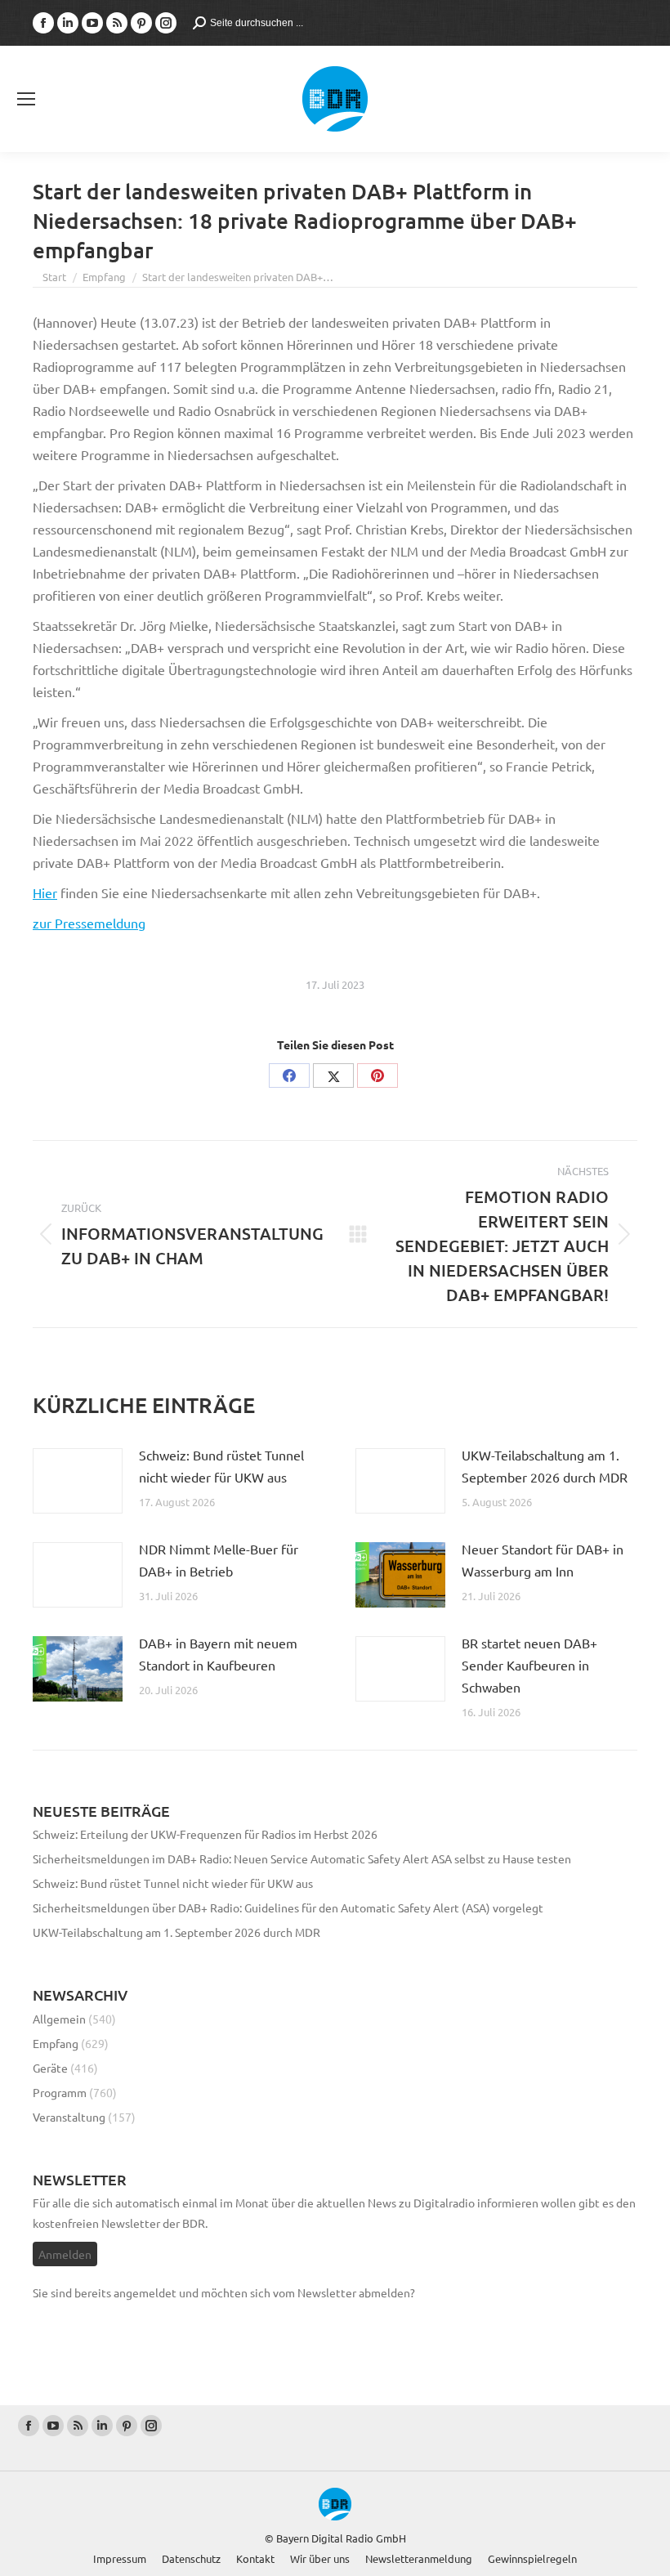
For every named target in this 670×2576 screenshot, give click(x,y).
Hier (45, 892)
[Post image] (78, 1481)
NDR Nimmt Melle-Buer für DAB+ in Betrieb (219, 1560)
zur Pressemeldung (89, 923)
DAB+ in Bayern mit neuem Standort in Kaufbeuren (218, 1654)
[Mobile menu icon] (26, 99)
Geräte (50, 2068)
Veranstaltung (69, 2117)
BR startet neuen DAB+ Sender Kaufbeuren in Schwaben (529, 1665)
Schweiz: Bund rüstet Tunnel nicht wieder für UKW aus (221, 1466)
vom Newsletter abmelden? (344, 2292)
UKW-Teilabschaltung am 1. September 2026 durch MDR (545, 1466)
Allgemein (59, 2019)
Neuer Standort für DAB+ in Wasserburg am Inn (543, 1560)
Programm (60, 2092)
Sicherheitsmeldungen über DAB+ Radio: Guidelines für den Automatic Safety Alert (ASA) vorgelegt (288, 1907)
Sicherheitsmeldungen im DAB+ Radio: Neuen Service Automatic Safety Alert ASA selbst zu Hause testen (302, 1858)
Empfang (56, 2043)
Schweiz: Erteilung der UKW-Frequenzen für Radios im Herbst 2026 (205, 1834)
